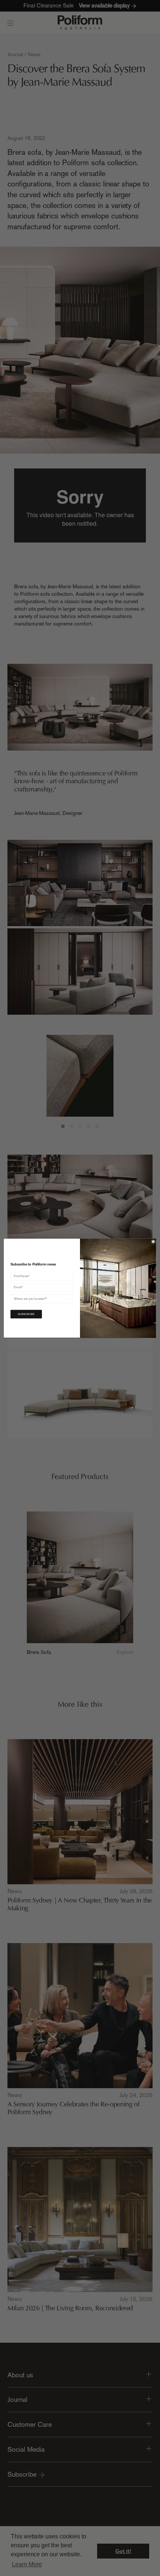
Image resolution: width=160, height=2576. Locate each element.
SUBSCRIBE (26, 1314)
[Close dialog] (153, 1242)
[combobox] (41, 1299)
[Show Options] (70, 1299)
